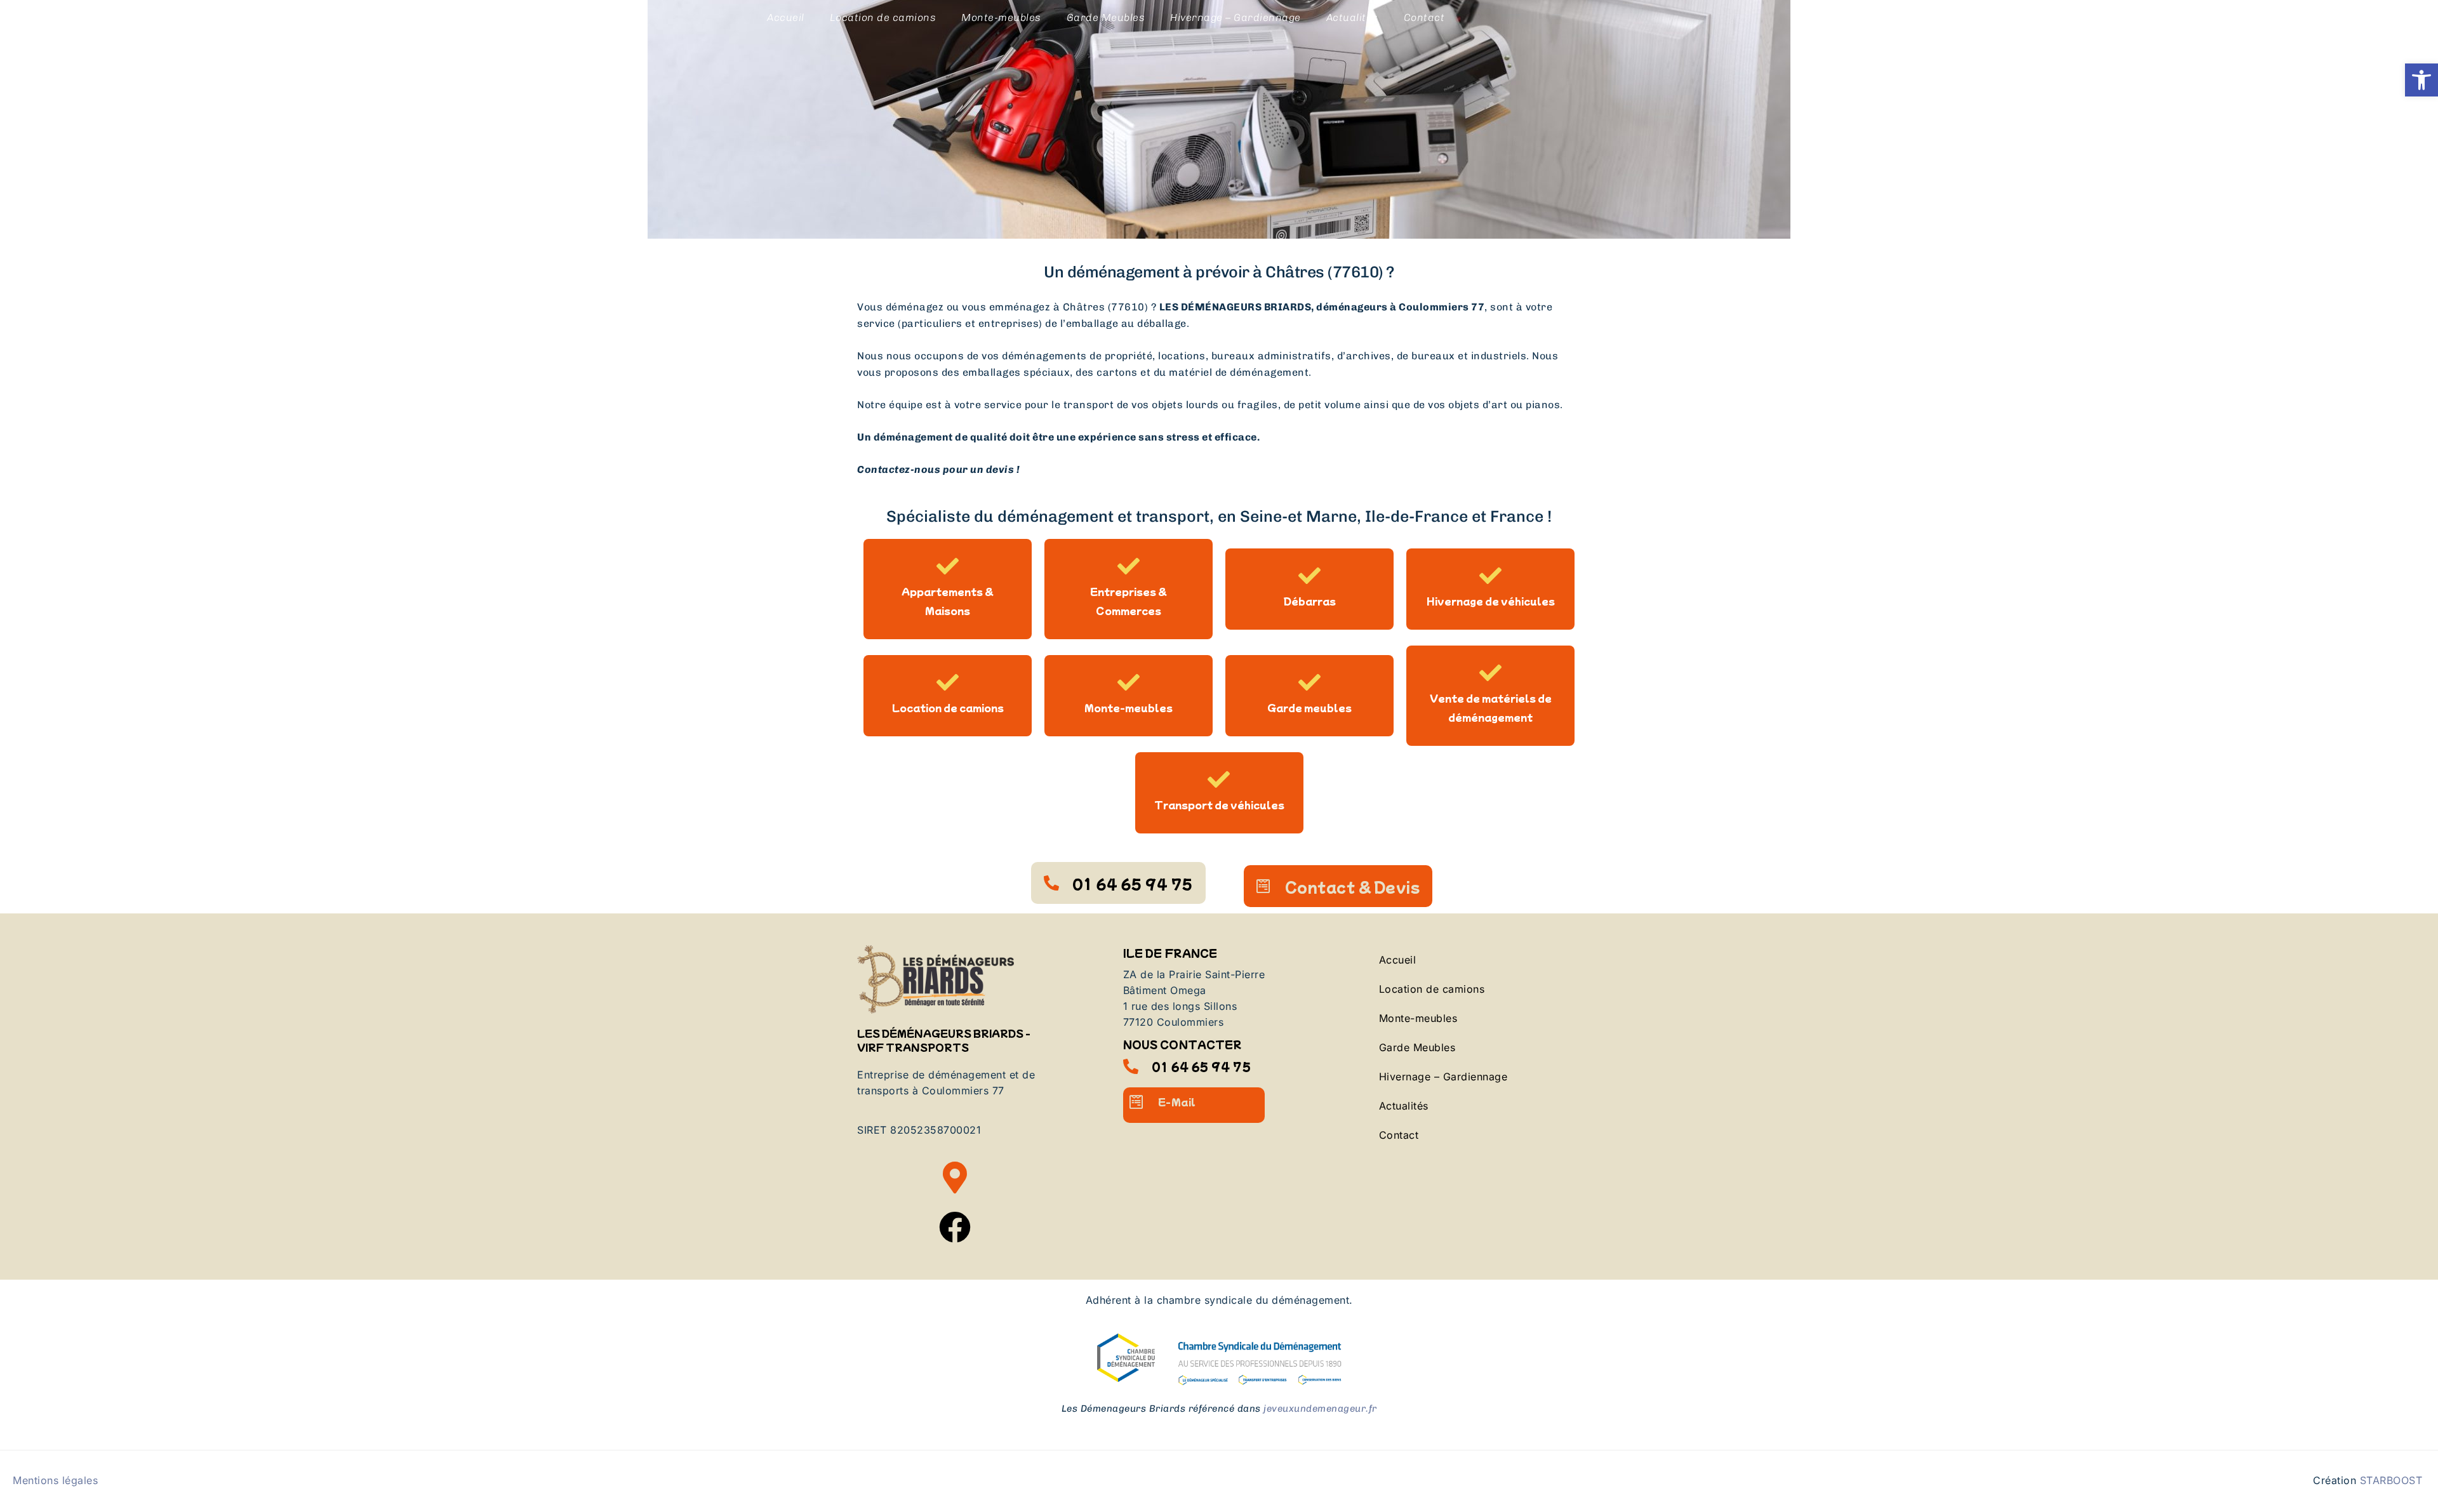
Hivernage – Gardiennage (1236, 17)
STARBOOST (2391, 1480)
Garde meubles (1309, 707)
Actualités (1352, 17)
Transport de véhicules (1219, 805)
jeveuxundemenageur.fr (1320, 1409)
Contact (1424, 17)
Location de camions (883, 17)
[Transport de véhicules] (1219, 779)
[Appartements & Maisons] (948, 566)
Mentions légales (55, 1480)
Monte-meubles (1001, 17)
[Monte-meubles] (1129, 682)
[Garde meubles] (1309, 682)
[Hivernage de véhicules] (1490, 575)
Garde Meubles (1106, 17)
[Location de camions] (948, 682)
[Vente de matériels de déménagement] (1490, 673)
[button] (2421, 80)
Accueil (786, 17)
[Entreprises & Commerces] (1129, 566)
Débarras (1310, 601)
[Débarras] (1309, 575)
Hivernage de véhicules (1491, 601)
